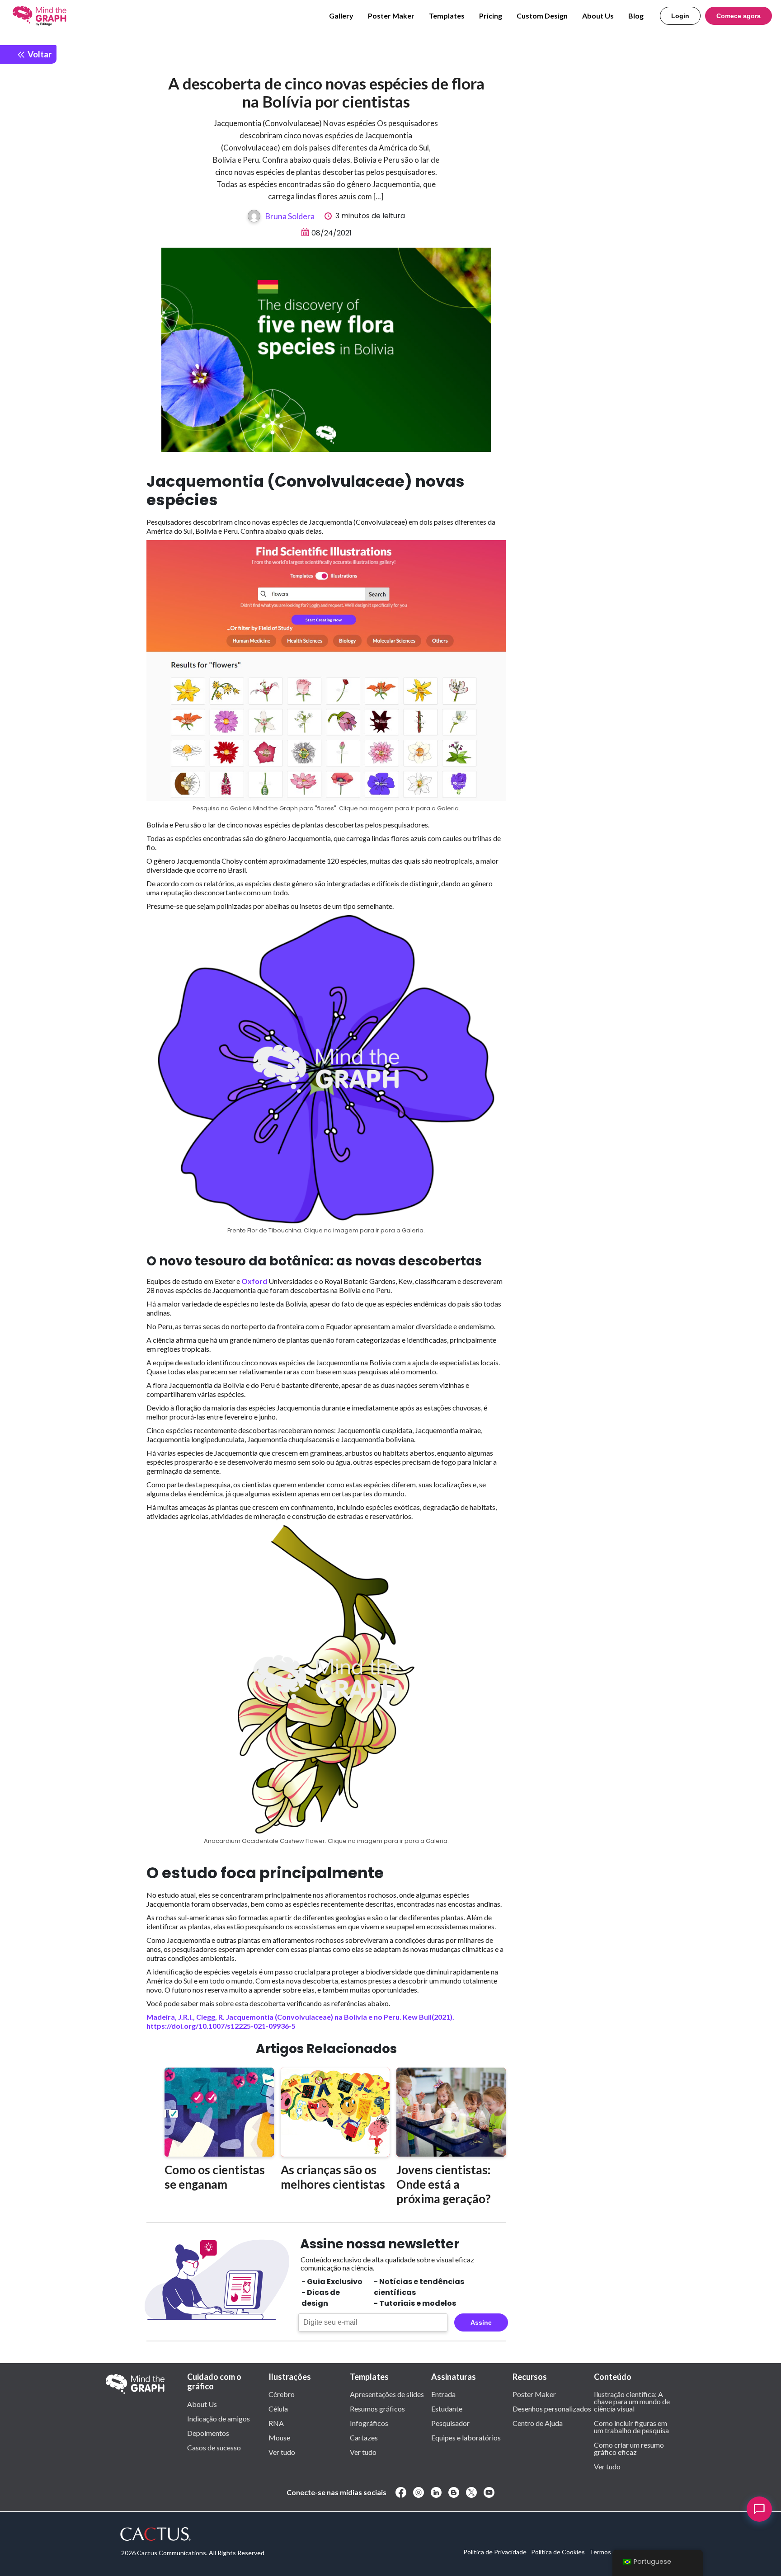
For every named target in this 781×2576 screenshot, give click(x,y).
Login (680, 16)
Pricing (491, 16)
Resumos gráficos (377, 2408)
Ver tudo (282, 2452)
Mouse (279, 2437)
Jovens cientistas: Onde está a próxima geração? (444, 2184)
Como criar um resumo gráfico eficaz (629, 2448)
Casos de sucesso (214, 2447)
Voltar (39, 54)
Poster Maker (391, 16)
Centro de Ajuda (538, 2423)
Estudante (447, 2408)
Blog (636, 16)
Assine (481, 2322)
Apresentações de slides (387, 2394)
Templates (447, 16)
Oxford (254, 1281)
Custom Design (542, 16)
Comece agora (739, 16)
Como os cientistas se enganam (215, 2177)
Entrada (443, 2394)
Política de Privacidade (495, 2552)
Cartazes (364, 2437)
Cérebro (282, 2394)
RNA (276, 2423)
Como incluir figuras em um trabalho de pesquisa (631, 2426)
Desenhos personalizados (552, 2408)
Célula (278, 2408)
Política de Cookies (558, 2552)
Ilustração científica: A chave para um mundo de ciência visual (632, 2401)
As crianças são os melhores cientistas (333, 2177)
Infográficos (369, 2423)
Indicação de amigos (219, 2418)
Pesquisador (450, 2423)
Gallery (341, 16)
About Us (598, 16)
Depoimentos (208, 2433)
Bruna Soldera (290, 216)
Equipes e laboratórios (466, 2437)
